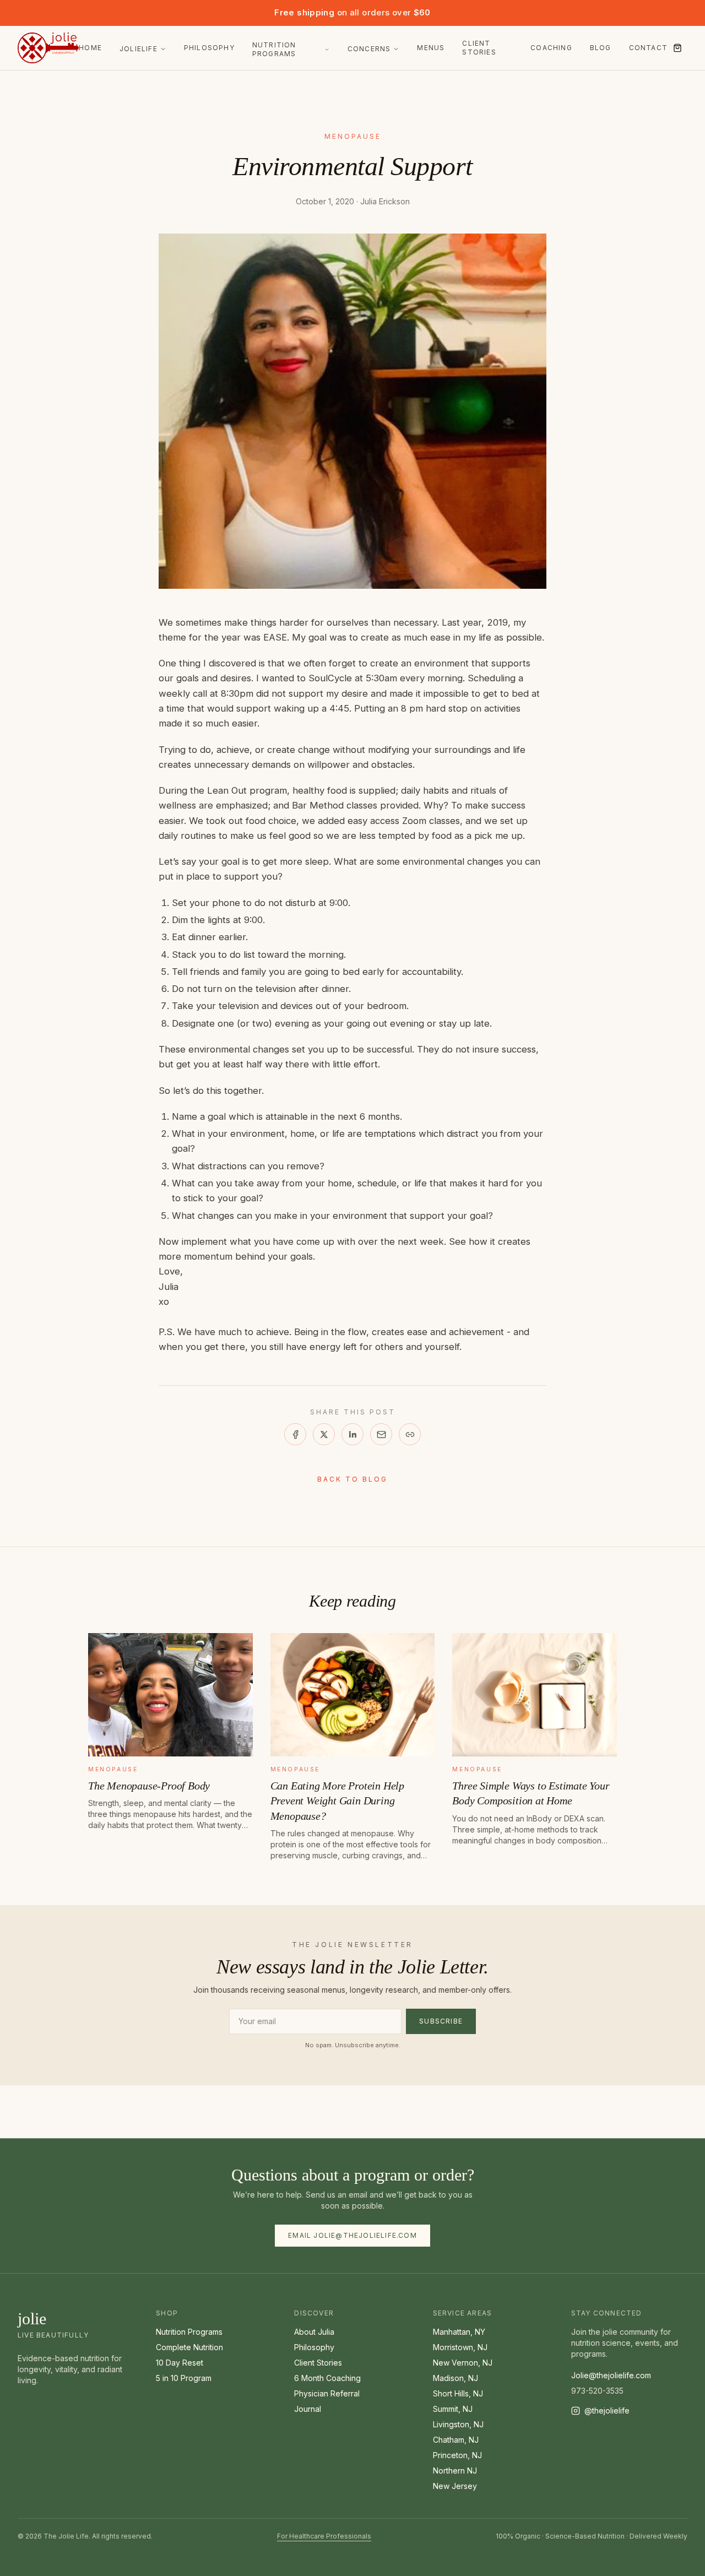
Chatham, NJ (456, 2440)
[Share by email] (381, 1434)
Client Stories (479, 48)
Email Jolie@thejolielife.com (352, 2235)
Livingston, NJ (458, 2424)
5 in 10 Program (184, 2378)
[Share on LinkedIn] (352, 1434)
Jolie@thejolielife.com (611, 2375)
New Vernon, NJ (463, 2363)
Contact (648, 48)
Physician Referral (327, 2393)
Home (90, 48)
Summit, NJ (453, 2409)
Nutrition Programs (274, 49)
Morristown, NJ (460, 2347)
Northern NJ (455, 2471)
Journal (308, 2409)
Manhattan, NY (459, 2332)
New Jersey (455, 2486)
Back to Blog (352, 1479)
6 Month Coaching (327, 2378)
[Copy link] (410, 1434)
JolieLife (139, 49)
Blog (601, 48)
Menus (431, 48)
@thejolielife (607, 2410)
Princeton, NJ (457, 2455)
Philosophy (209, 48)
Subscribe (441, 2021)
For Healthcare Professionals (324, 2536)
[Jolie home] (48, 48)
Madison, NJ (455, 2378)
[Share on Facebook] (295, 1434)
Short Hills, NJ (458, 2393)
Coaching (551, 48)
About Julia (314, 2332)
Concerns (369, 49)
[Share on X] (324, 1434)
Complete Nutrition (189, 2347)
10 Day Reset (180, 2363)
